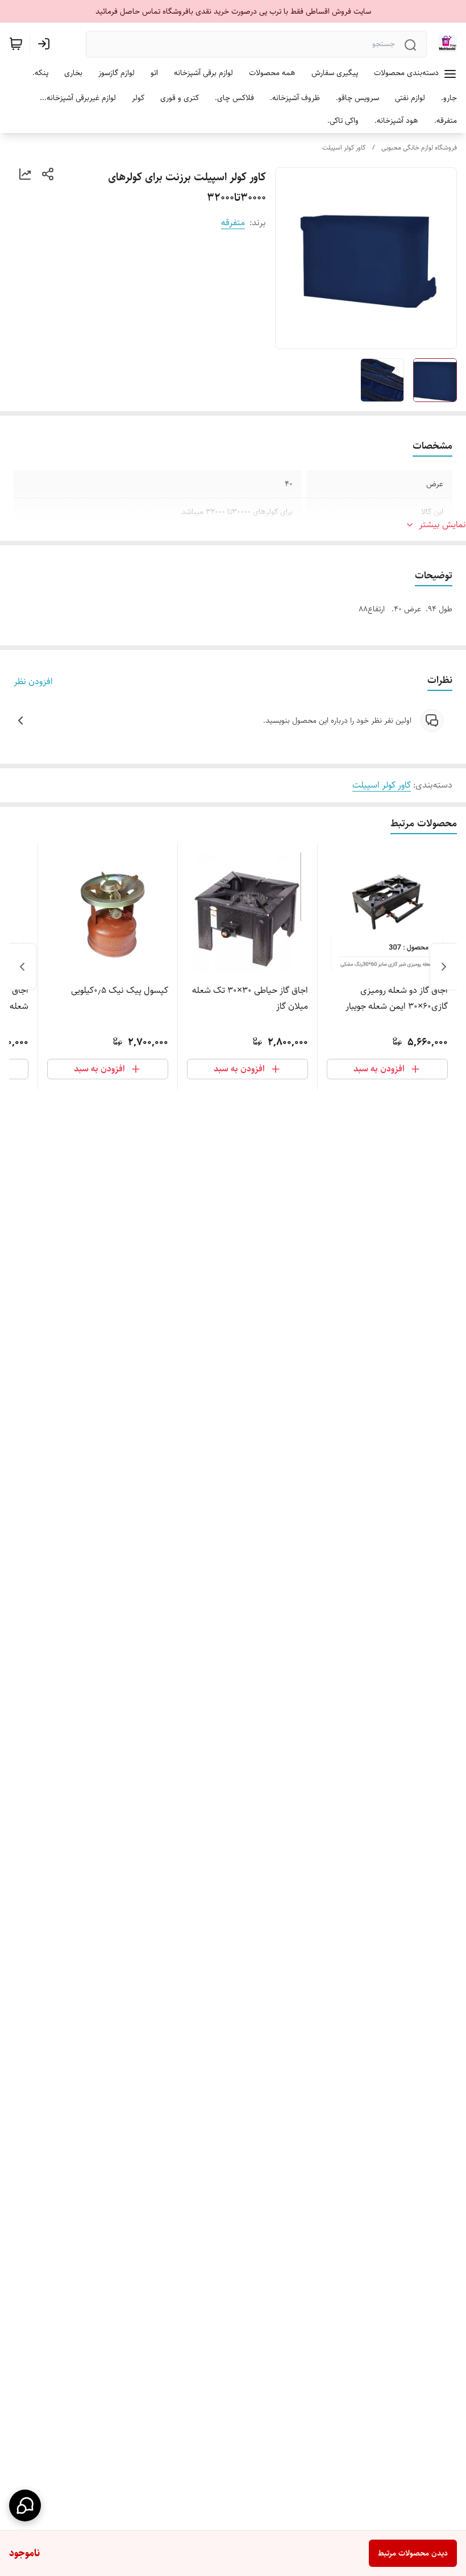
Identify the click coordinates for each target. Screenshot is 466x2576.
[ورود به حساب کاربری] (46, 44)
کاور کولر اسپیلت (344, 148)
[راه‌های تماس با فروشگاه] (25, 2505)
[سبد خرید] (16, 44)
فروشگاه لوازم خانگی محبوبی (419, 148)
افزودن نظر (33, 682)
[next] (22, 967)
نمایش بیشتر (442, 525)
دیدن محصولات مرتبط (413, 2553)
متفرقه (233, 223)
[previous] (444, 967)
